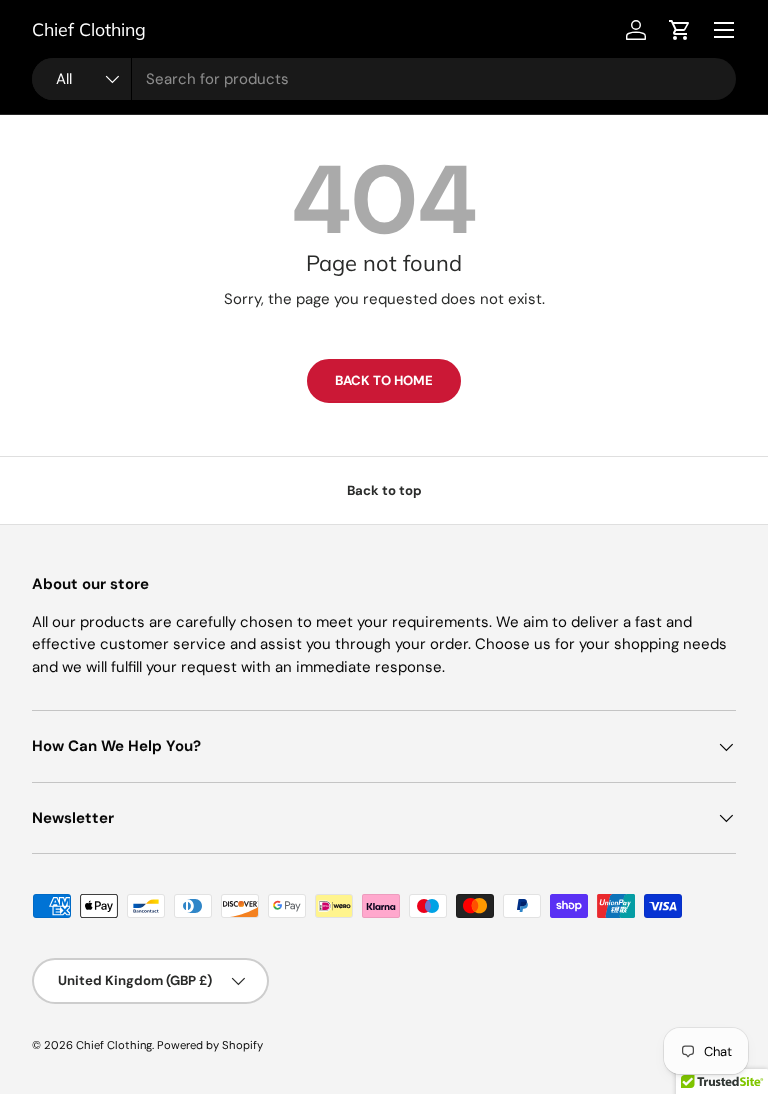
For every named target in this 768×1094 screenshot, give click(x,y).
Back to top (384, 490)
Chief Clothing (114, 1045)
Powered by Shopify (210, 1045)
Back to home (384, 380)
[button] (680, 30)
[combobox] (384, 79)
